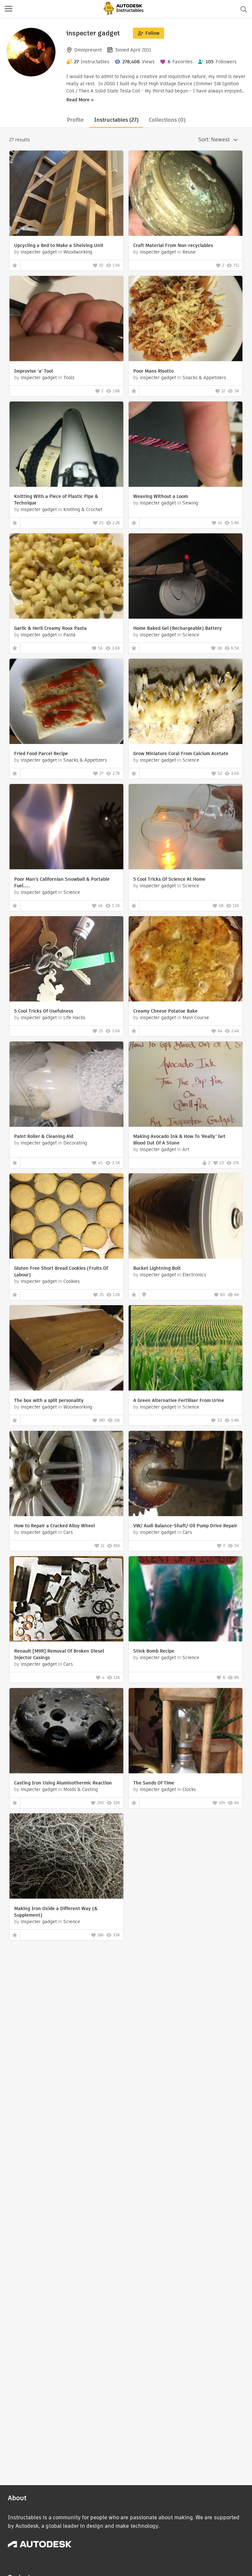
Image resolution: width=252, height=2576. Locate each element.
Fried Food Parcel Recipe (41, 753)
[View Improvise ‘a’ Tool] (66, 319)
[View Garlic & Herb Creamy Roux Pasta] (66, 577)
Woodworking (78, 252)
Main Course (196, 1018)
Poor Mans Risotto (153, 371)
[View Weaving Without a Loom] (186, 445)
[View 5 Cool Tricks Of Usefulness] (66, 960)
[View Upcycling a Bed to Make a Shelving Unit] (66, 194)
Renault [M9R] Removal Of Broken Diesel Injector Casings (59, 1654)
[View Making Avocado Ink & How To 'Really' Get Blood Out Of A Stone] (186, 1085)
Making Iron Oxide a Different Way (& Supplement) (56, 1912)
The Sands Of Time (154, 1783)
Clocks (189, 1789)
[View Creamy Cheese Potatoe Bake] (186, 960)
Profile (75, 120)
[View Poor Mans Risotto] (186, 319)
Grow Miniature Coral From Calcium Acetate (181, 753)
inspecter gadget (39, 252)
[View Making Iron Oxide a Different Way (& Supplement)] (66, 1857)
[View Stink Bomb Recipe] (186, 1600)
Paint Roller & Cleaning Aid (44, 1136)
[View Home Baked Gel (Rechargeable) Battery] (186, 577)
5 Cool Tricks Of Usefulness (44, 1011)
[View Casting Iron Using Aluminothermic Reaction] (66, 1731)
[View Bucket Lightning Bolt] (186, 1217)
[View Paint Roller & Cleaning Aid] (66, 1085)
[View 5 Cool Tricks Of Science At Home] (186, 827)
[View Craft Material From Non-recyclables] (186, 194)
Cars (68, 1532)
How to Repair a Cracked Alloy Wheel (54, 1526)
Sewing (190, 503)
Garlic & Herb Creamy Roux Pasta (50, 628)
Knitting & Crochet (83, 509)
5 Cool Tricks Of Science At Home (169, 879)
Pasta (69, 635)
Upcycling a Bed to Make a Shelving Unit (59, 245)
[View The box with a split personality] (66, 1349)
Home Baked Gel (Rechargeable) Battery (178, 628)
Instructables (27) (116, 120)
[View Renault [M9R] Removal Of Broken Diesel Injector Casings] (66, 1600)
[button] (9, 9)
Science (191, 635)
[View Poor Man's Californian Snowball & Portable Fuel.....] (66, 827)
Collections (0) (167, 120)
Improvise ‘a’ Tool (33, 371)
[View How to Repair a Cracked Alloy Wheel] (66, 1474)
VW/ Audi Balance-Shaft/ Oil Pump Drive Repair (185, 1526)
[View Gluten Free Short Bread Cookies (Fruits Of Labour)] (66, 1217)
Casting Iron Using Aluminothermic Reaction (63, 1783)
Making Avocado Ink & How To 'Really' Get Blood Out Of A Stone (179, 1140)
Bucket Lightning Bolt (157, 1268)
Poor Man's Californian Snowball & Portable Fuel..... (62, 882)
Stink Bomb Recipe (154, 1651)
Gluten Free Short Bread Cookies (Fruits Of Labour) (61, 1271)
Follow (152, 33)
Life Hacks (74, 1018)
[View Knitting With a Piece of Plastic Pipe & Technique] (66, 445)
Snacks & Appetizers (204, 378)
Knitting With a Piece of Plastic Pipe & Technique (56, 500)
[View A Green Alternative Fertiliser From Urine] (186, 1349)
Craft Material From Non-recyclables (173, 245)
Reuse (189, 252)
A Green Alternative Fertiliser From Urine (179, 1400)
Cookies (72, 1281)
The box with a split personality (49, 1400)
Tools (69, 378)
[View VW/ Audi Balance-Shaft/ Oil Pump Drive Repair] (186, 1474)
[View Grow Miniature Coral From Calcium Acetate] (186, 702)
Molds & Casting (81, 1789)
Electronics (194, 1275)
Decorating (75, 1143)
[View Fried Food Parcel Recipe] (66, 702)
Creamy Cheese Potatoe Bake (165, 1011)
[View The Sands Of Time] (186, 1731)
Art (186, 1149)
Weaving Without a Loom (161, 496)
